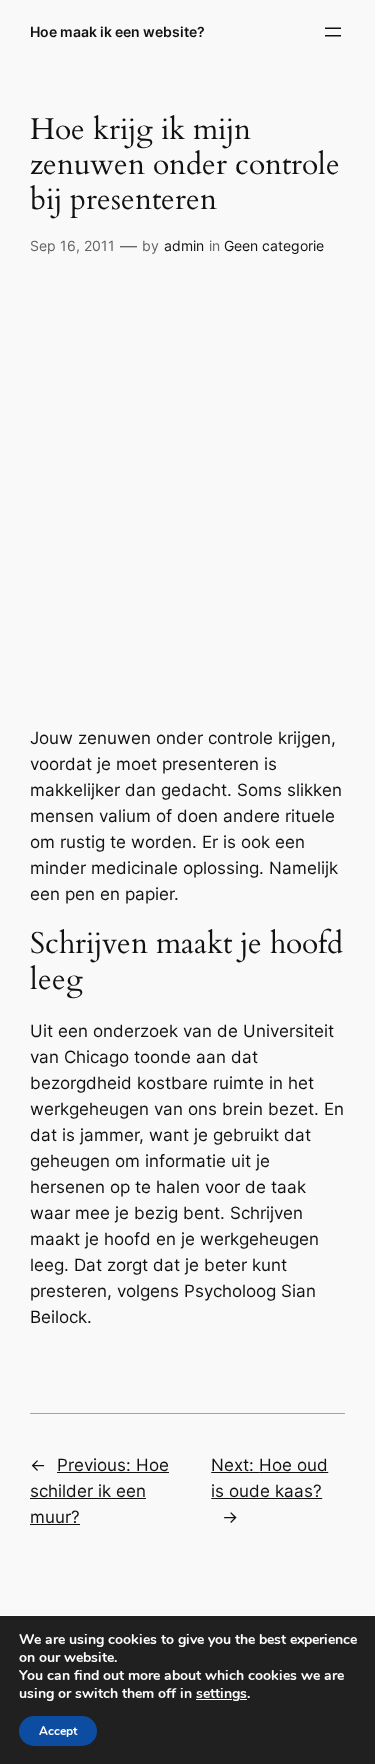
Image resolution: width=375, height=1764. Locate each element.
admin (184, 245)
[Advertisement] (187, 466)
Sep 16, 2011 (72, 245)
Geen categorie (274, 245)
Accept (58, 1731)
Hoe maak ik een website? (117, 31)
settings (221, 1694)
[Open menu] (333, 32)
